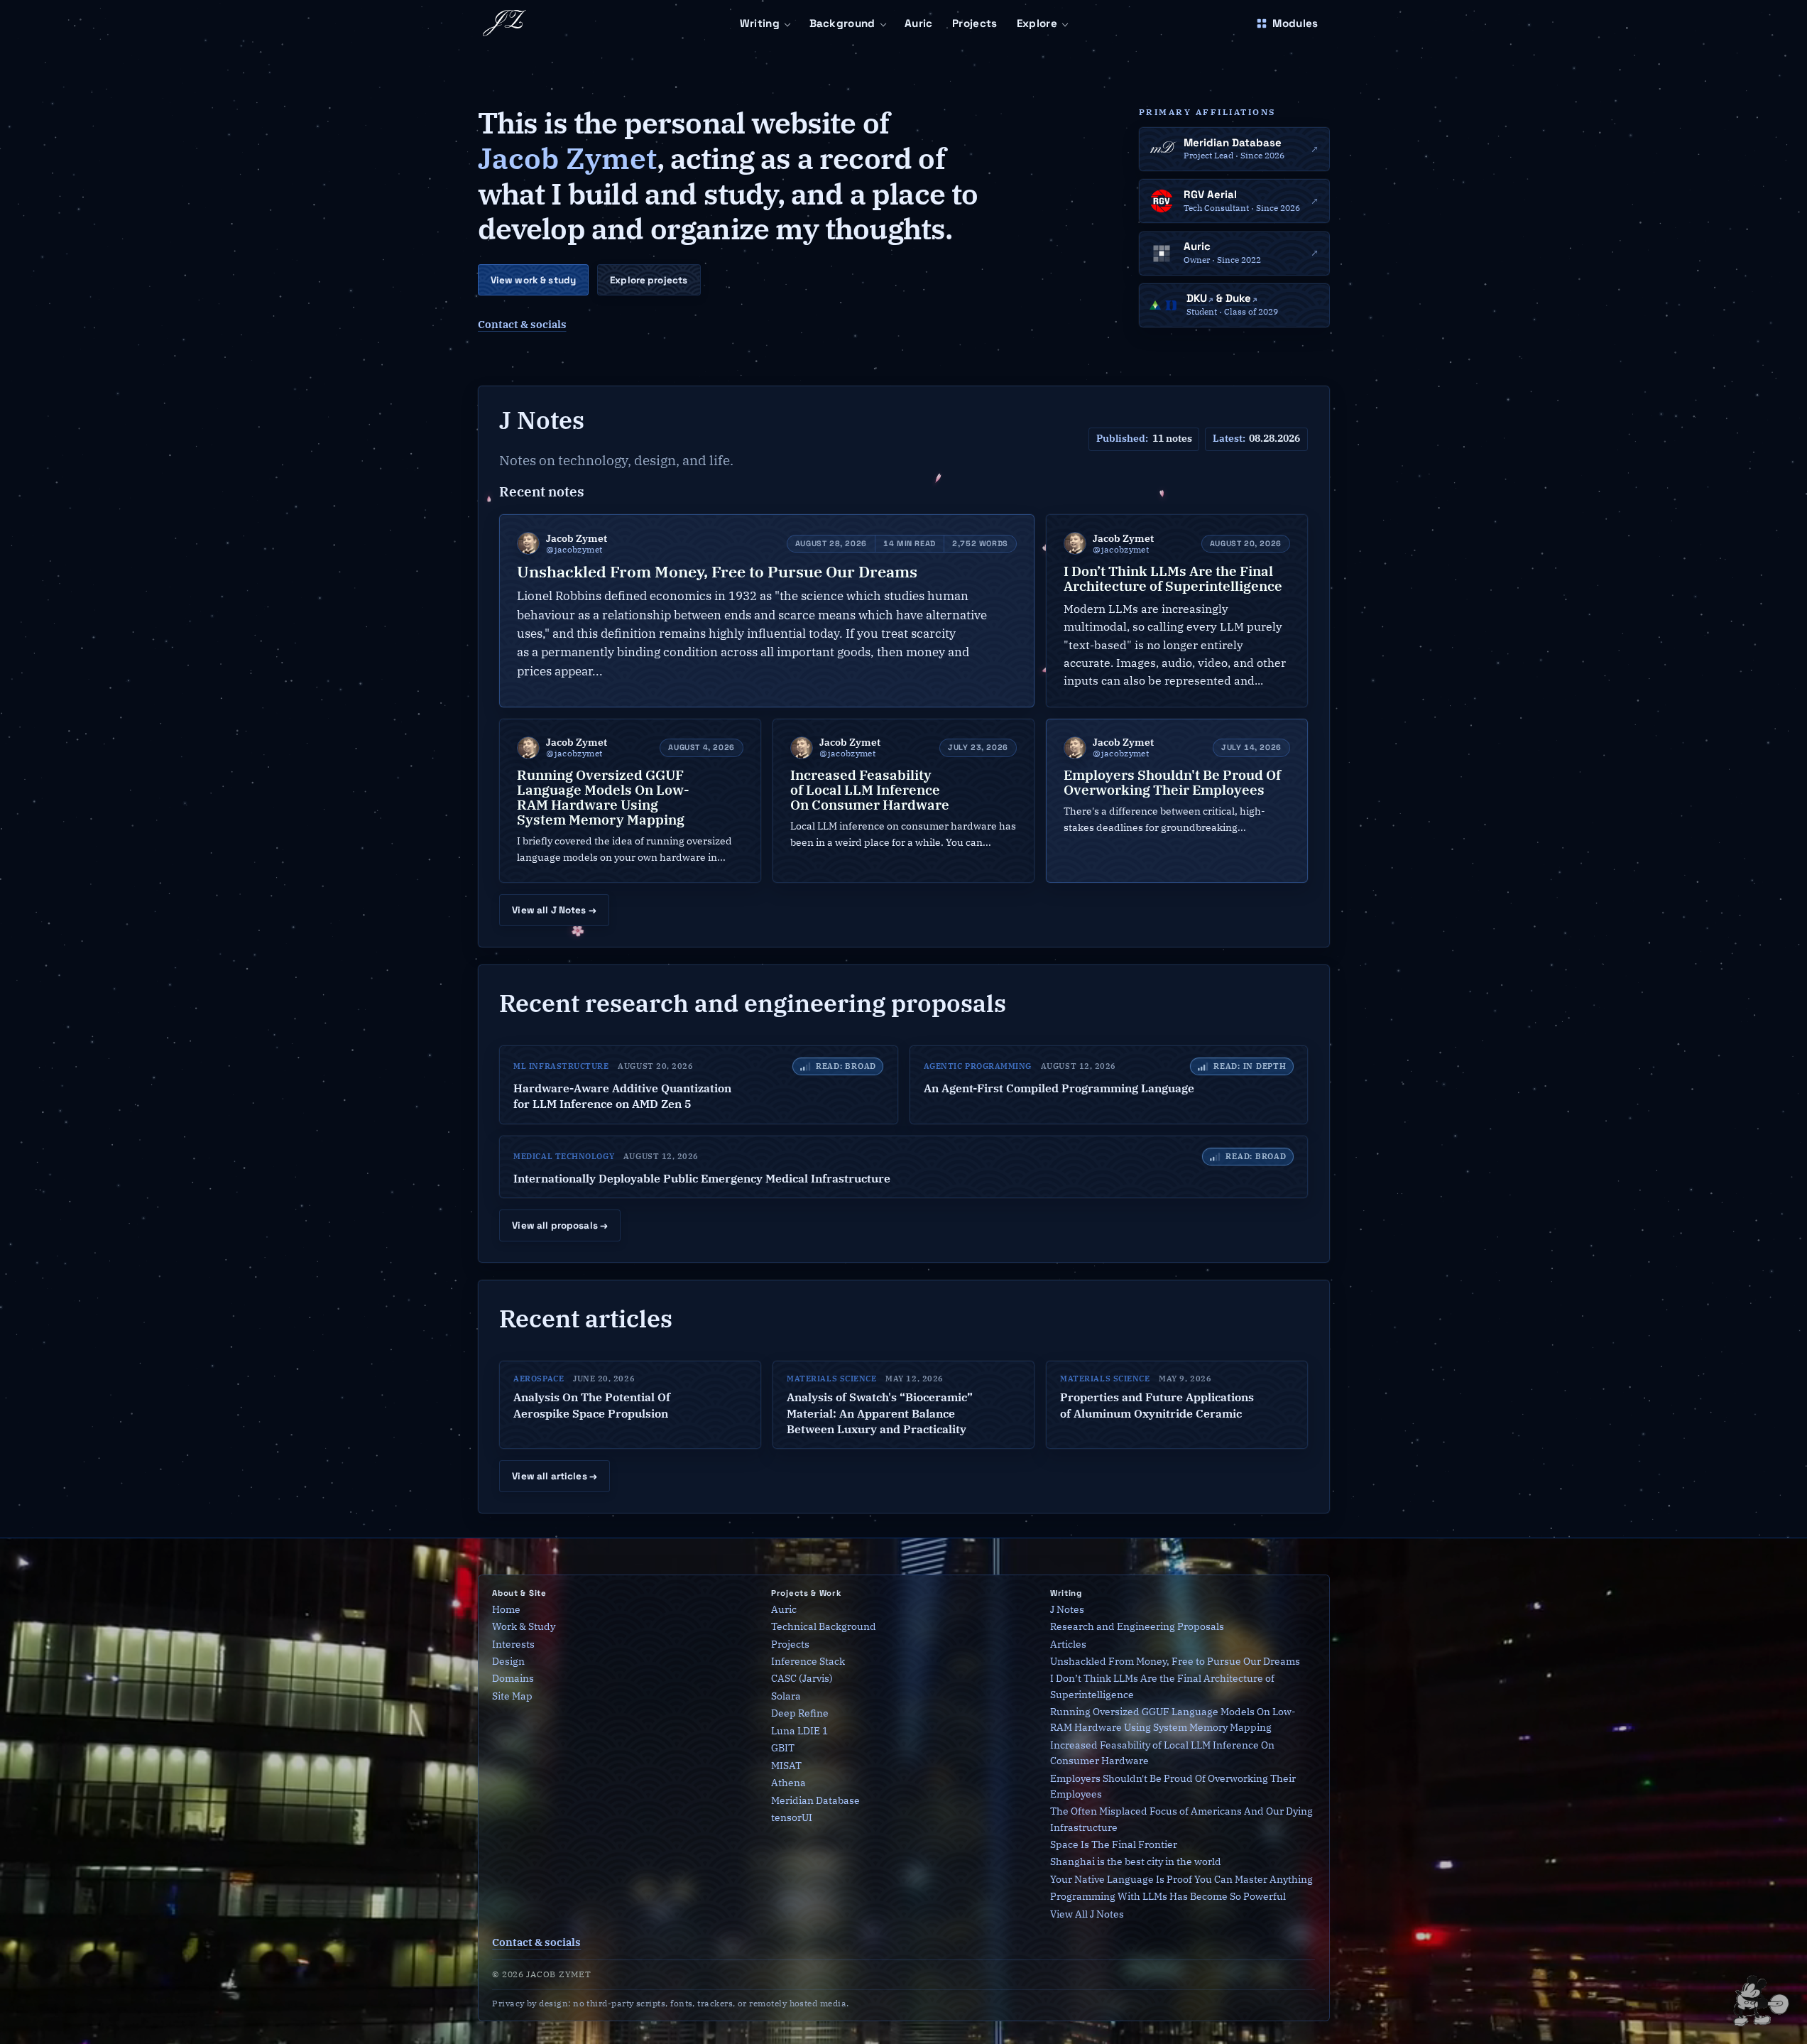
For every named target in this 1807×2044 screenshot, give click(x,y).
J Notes (1067, 1609)
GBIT (783, 1748)
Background (842, 23)
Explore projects (649, 280)
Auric (919, 23)
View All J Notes (1087, 1914)
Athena (788, 1783)
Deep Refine (800, 1713)
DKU (1197, 298)
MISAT (786, 1765)
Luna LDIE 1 (799, 1730)
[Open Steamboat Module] (1764, 1997)
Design (508, 1662)
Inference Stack (808, 1662)
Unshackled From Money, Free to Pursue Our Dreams (1175, 1662)
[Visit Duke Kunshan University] (1155, 305)
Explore (1037, 23)
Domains (513, 1679)
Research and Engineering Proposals (1137, 1627)
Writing (760, 23)
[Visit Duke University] (1171, 305)
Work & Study (524, 1627)
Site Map (512, 1696)
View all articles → (555, 1476)
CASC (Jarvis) (802, 1679)
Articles (1068, 1644)
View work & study (533, 280)
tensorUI (792, 1818)
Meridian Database (815, 1800)
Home (506, 1609)
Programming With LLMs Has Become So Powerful (1168, 1897)
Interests (513, 1644)
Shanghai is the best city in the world (1136, 1862)
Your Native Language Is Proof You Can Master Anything (1181, 1879)
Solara (786, 1696)
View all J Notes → (554, 910)
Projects (975, 23)
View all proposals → (560, 1225)
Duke (1238, 298)
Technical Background (824, 1627)
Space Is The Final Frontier (1114, 1844)
